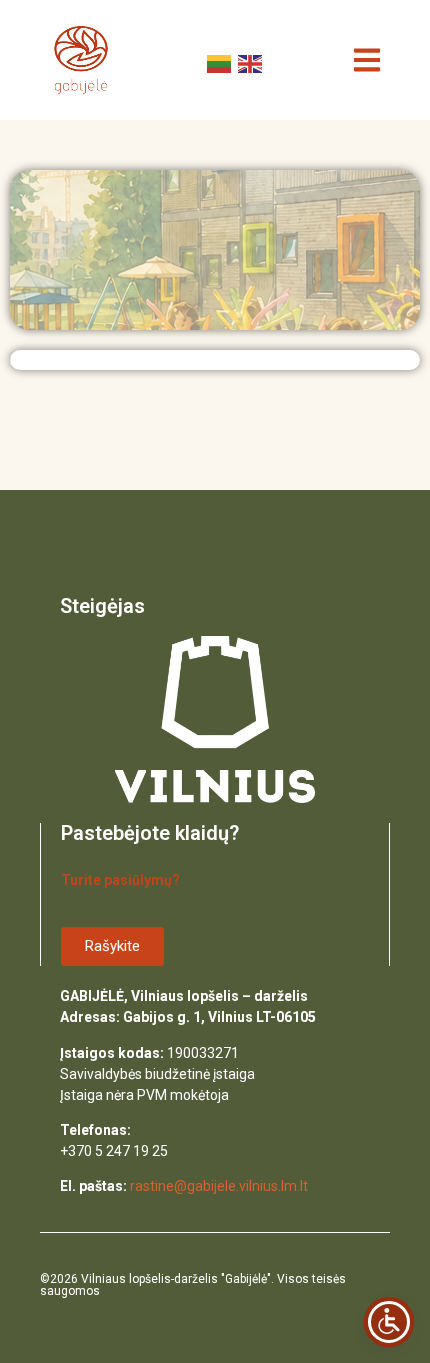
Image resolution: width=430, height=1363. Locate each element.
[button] (367, 60)
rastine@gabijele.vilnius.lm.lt (219, 1186)
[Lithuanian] (217, 62)
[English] (248, 62)
